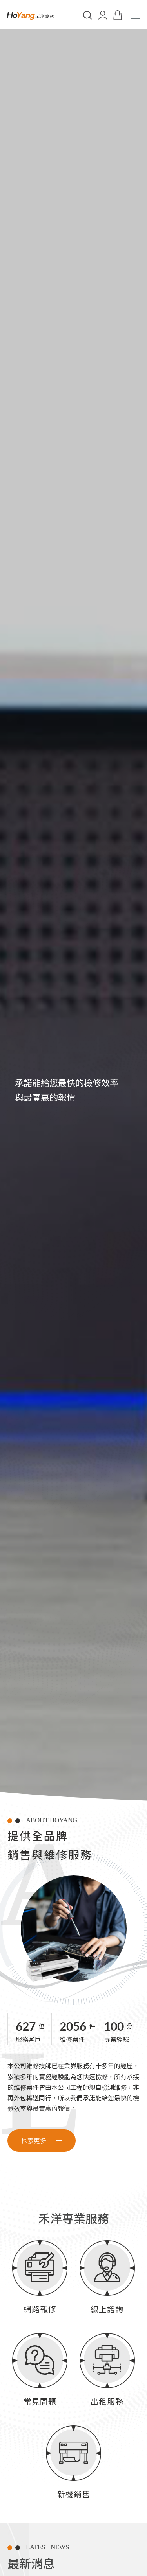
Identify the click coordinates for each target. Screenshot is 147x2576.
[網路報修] (40, 2280)
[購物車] (118, 15)
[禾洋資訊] (30, 15)
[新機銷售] (73, 2465)
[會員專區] (102, 15)
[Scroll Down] (129, 2028)
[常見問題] (40, 2372)
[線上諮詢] (107, 2280)
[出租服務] (107, 2372)
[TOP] (137, 2438)
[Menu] (135, 15)
